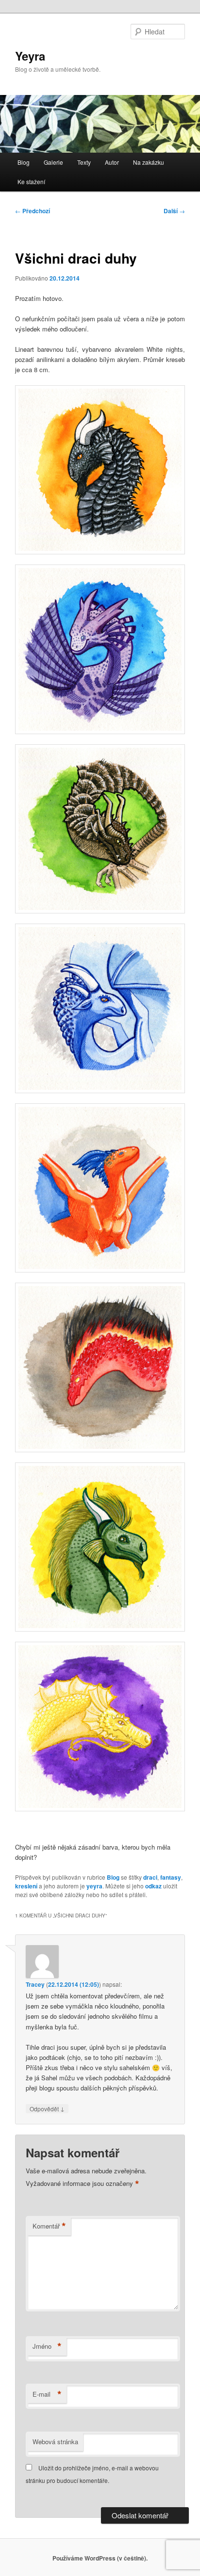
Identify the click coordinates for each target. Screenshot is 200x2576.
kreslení (26, 1886)
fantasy (171, 1877)
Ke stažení (31, 181)
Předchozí (33, 211)
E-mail (47, 2394)
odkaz (153, 1886)
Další (174, 211)
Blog (24, 162)
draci (150, 1877)
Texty (84, 162)
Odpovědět (47, 2108)
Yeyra (30, 56)
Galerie (53, 162)
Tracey (35, 1984)
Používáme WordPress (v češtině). (100, 2558)
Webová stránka (55, 2442)
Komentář (49, 2226)
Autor (112, 162)
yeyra (94, 1886)
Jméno (47, 2346)
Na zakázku (149, 162)
